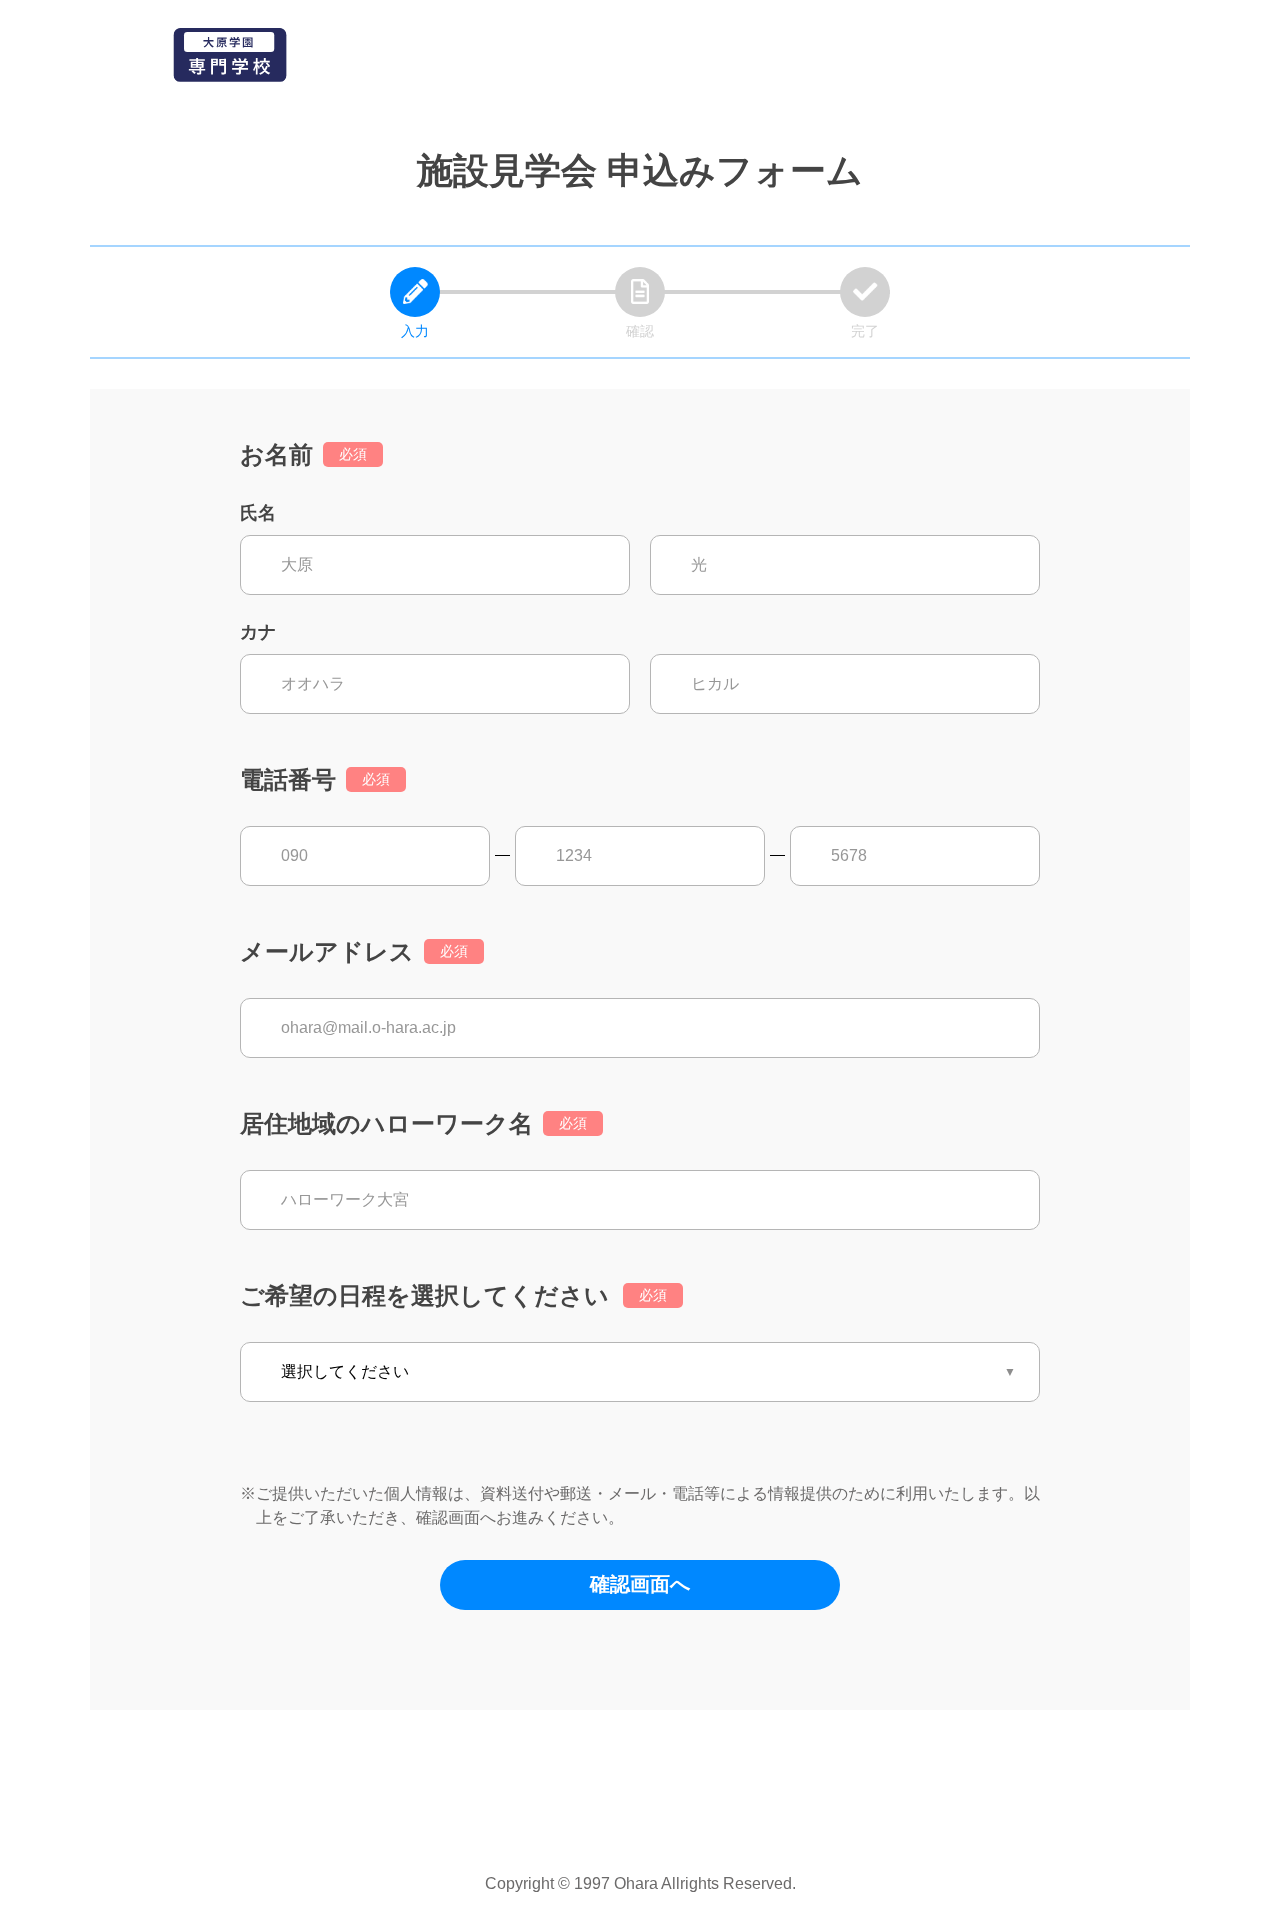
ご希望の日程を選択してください (424, 1295)
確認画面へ (640, 1584)
